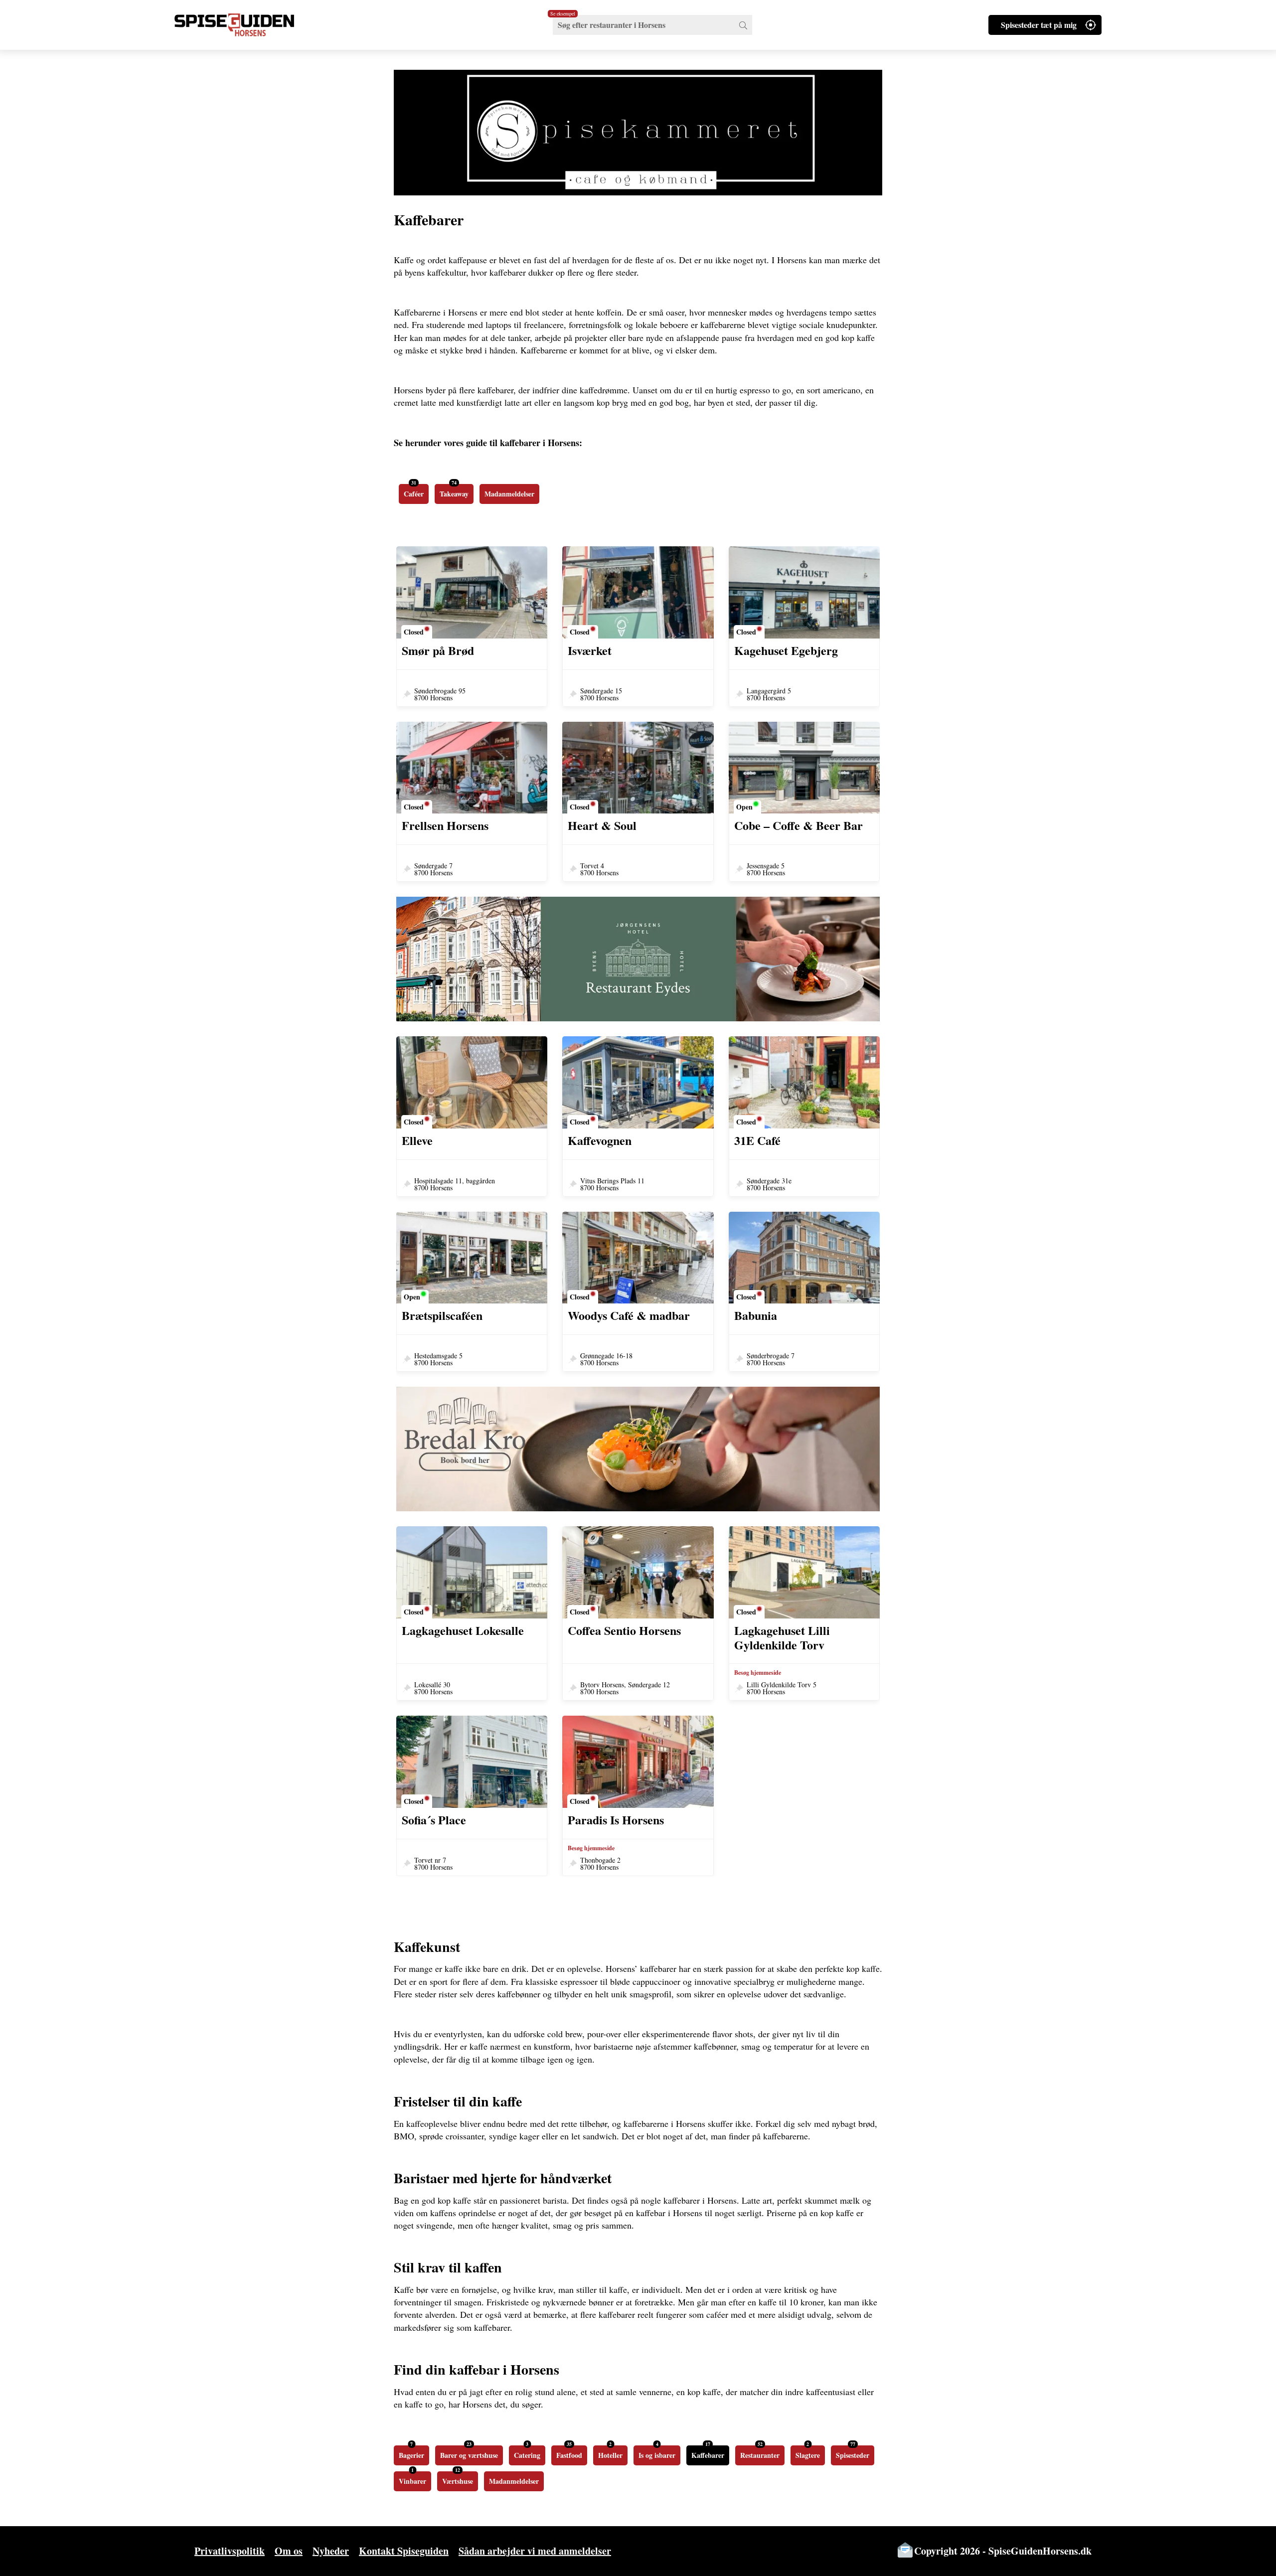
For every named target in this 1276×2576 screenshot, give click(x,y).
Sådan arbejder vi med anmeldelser (535, 2551)
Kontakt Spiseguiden (404, 2551)
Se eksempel (563, 13)
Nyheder (331, 2551)
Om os (289, 2551)
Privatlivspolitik (230, 2551)
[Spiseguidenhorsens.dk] (247, 25)
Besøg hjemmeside (758, 1673)
